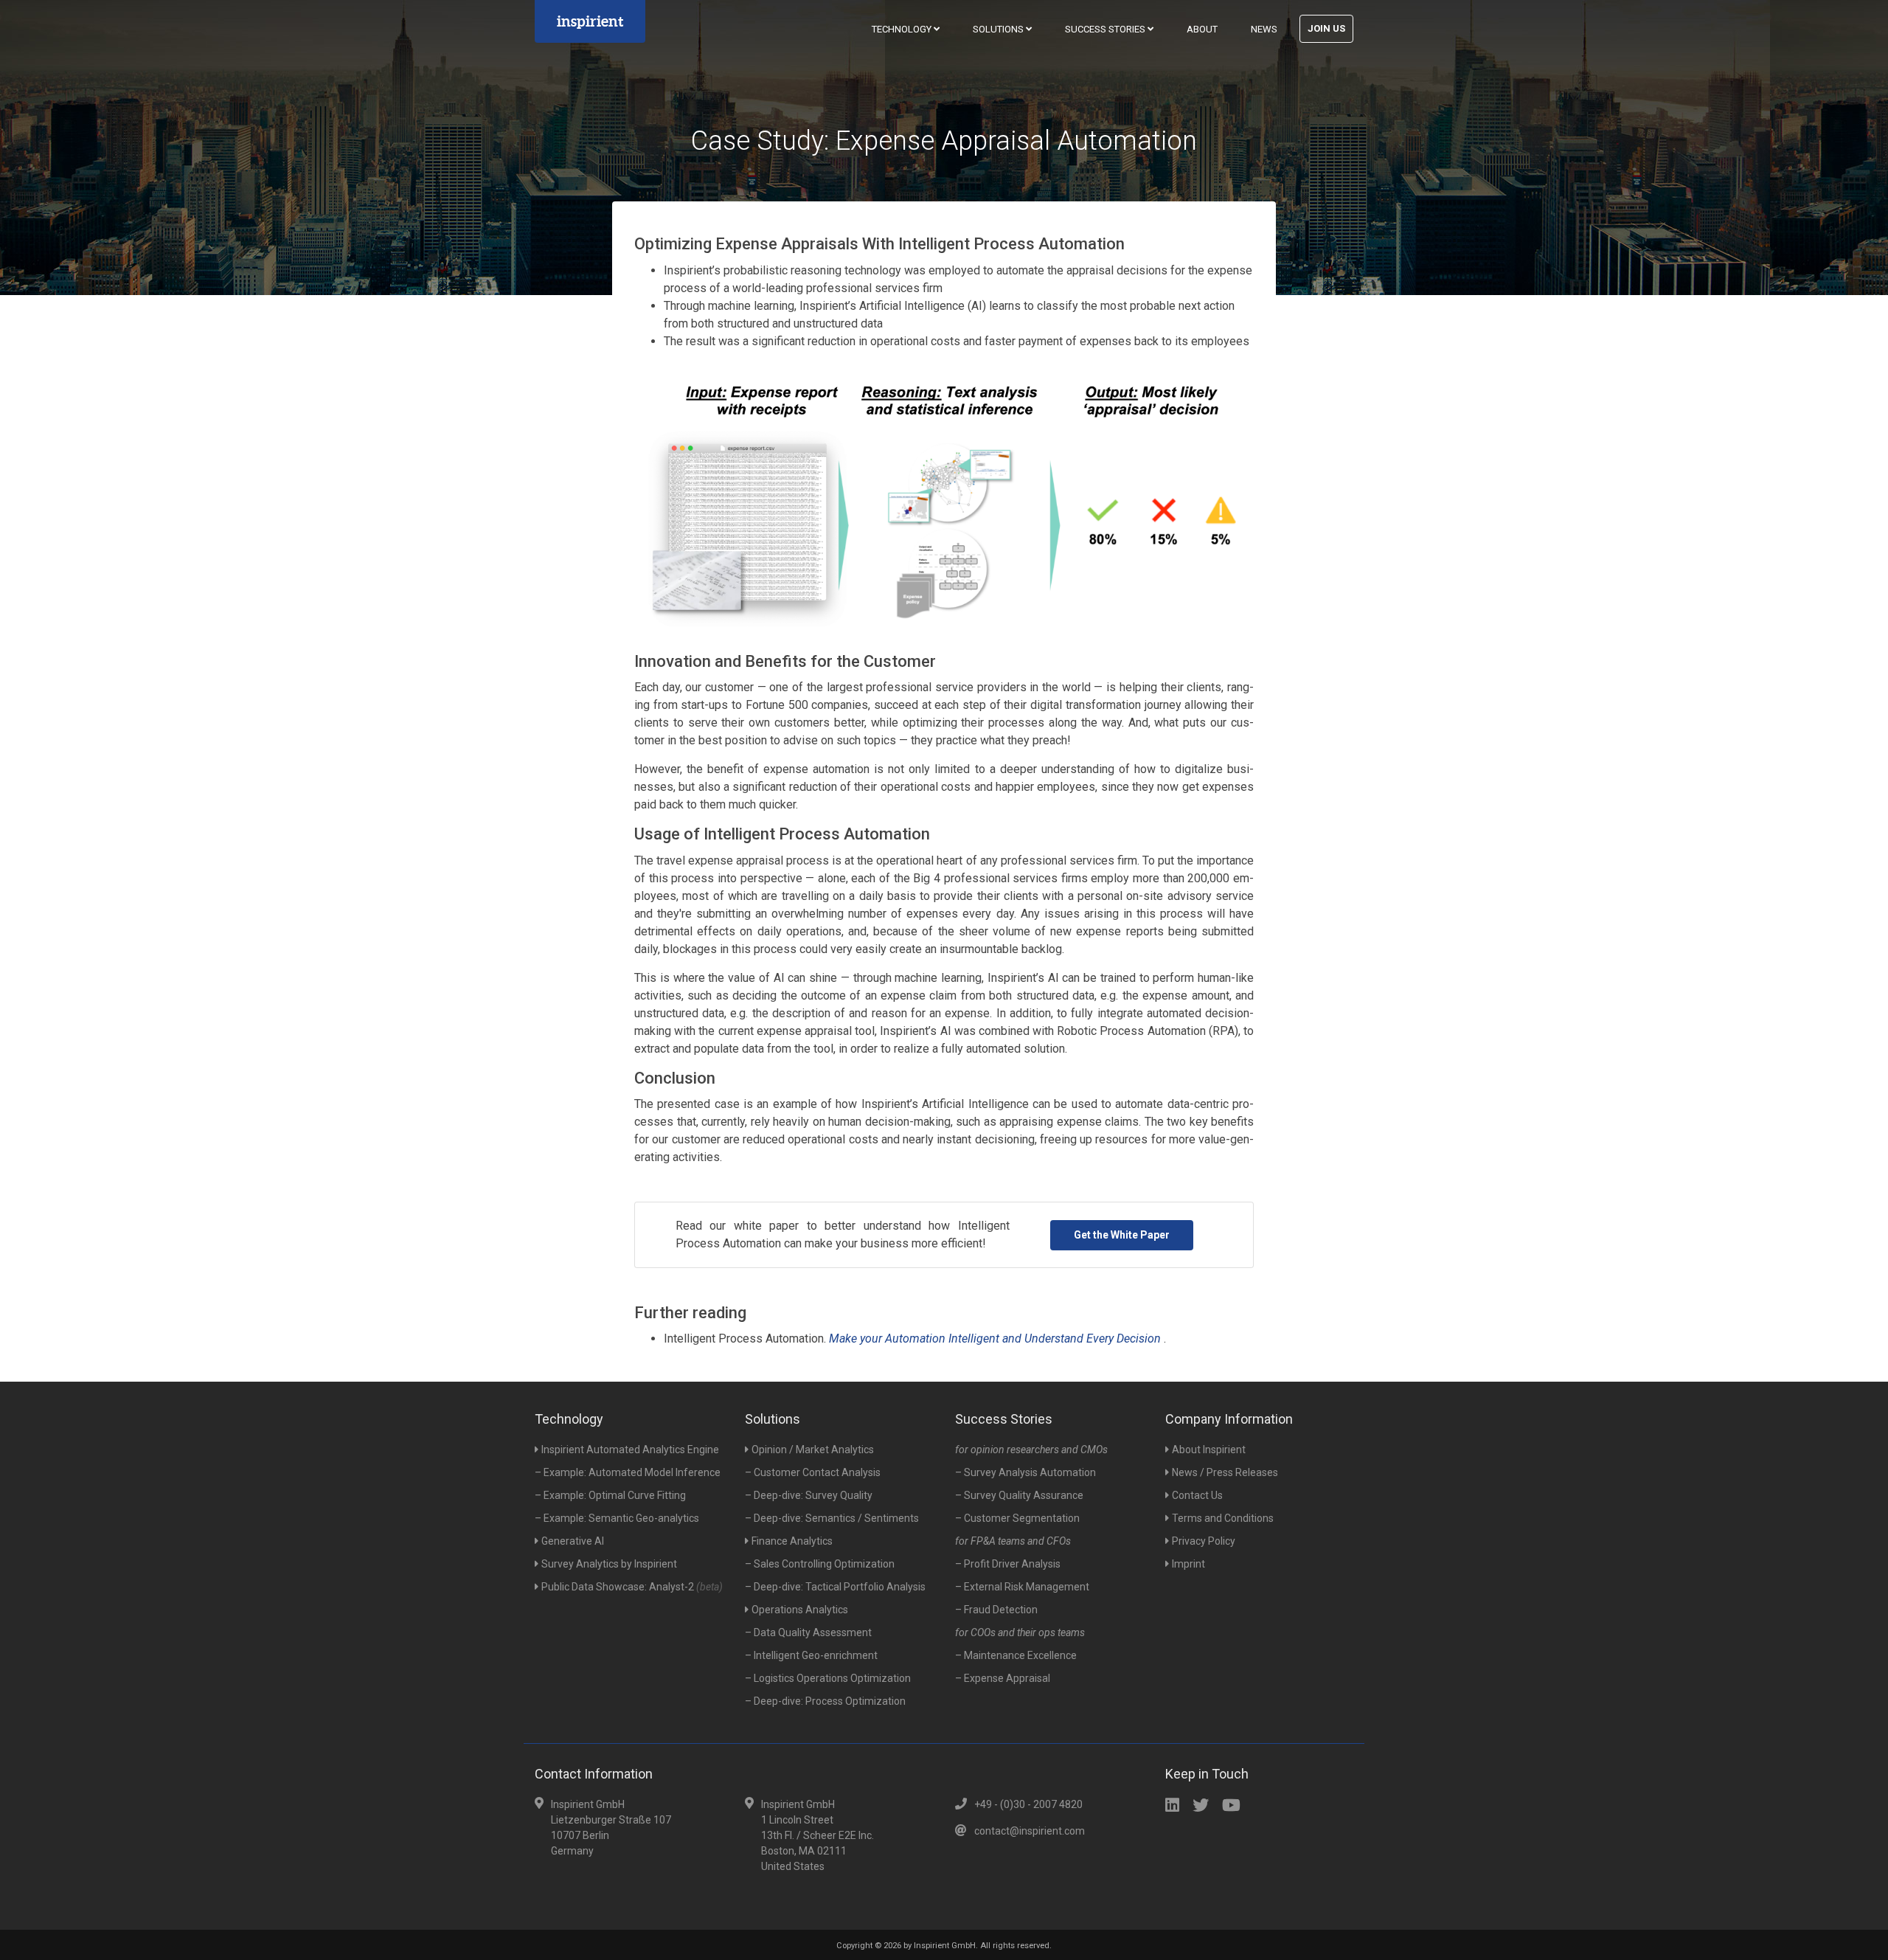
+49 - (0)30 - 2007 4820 (1028, 1804)
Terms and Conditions (1223, 1518)
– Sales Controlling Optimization (820, 1564)
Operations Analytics (800, 1610)
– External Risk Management (1022, 1587)
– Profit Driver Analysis (1008, 1564)
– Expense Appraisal (1003, 1678)
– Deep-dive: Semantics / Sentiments (832, 1518)
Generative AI (573, 1541)
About (1202, 29)
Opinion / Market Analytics (813, 1450)
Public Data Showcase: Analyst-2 (632, 1587)
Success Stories (1106, 29)
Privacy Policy (1204, 1541)
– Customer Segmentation (1017, 1518)
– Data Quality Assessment (808, 1632)
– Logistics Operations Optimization (828, 1678)
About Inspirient (1209, 1450)
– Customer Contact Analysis (813, 1472)
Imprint (1188, 1564)
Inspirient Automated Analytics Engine (630, 1450)
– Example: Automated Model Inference (628, 1472)
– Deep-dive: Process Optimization (825, 1701)
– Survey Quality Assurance (1019, 1495)
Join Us (1326, 28)
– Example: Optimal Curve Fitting (610, 1495)
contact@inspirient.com (1030, 1831)
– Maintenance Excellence (1016, 1655)
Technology (903, 29)
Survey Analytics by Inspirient (609, 1564)
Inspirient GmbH (945, 1946)
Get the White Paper (1122, 1235)
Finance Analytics (792, 1541)
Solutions (999, 29)
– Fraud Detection (996, 1610)
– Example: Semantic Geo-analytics (617, 1518)
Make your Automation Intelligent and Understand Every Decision (996, 1339)
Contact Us (1197, 1495)
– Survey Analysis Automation (1025, 1472)
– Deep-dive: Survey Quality (809, 1495)
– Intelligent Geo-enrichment (811, 1655)
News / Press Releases (1225, 1472)
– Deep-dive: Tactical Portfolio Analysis (835, 1587)
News (1264, 29)
